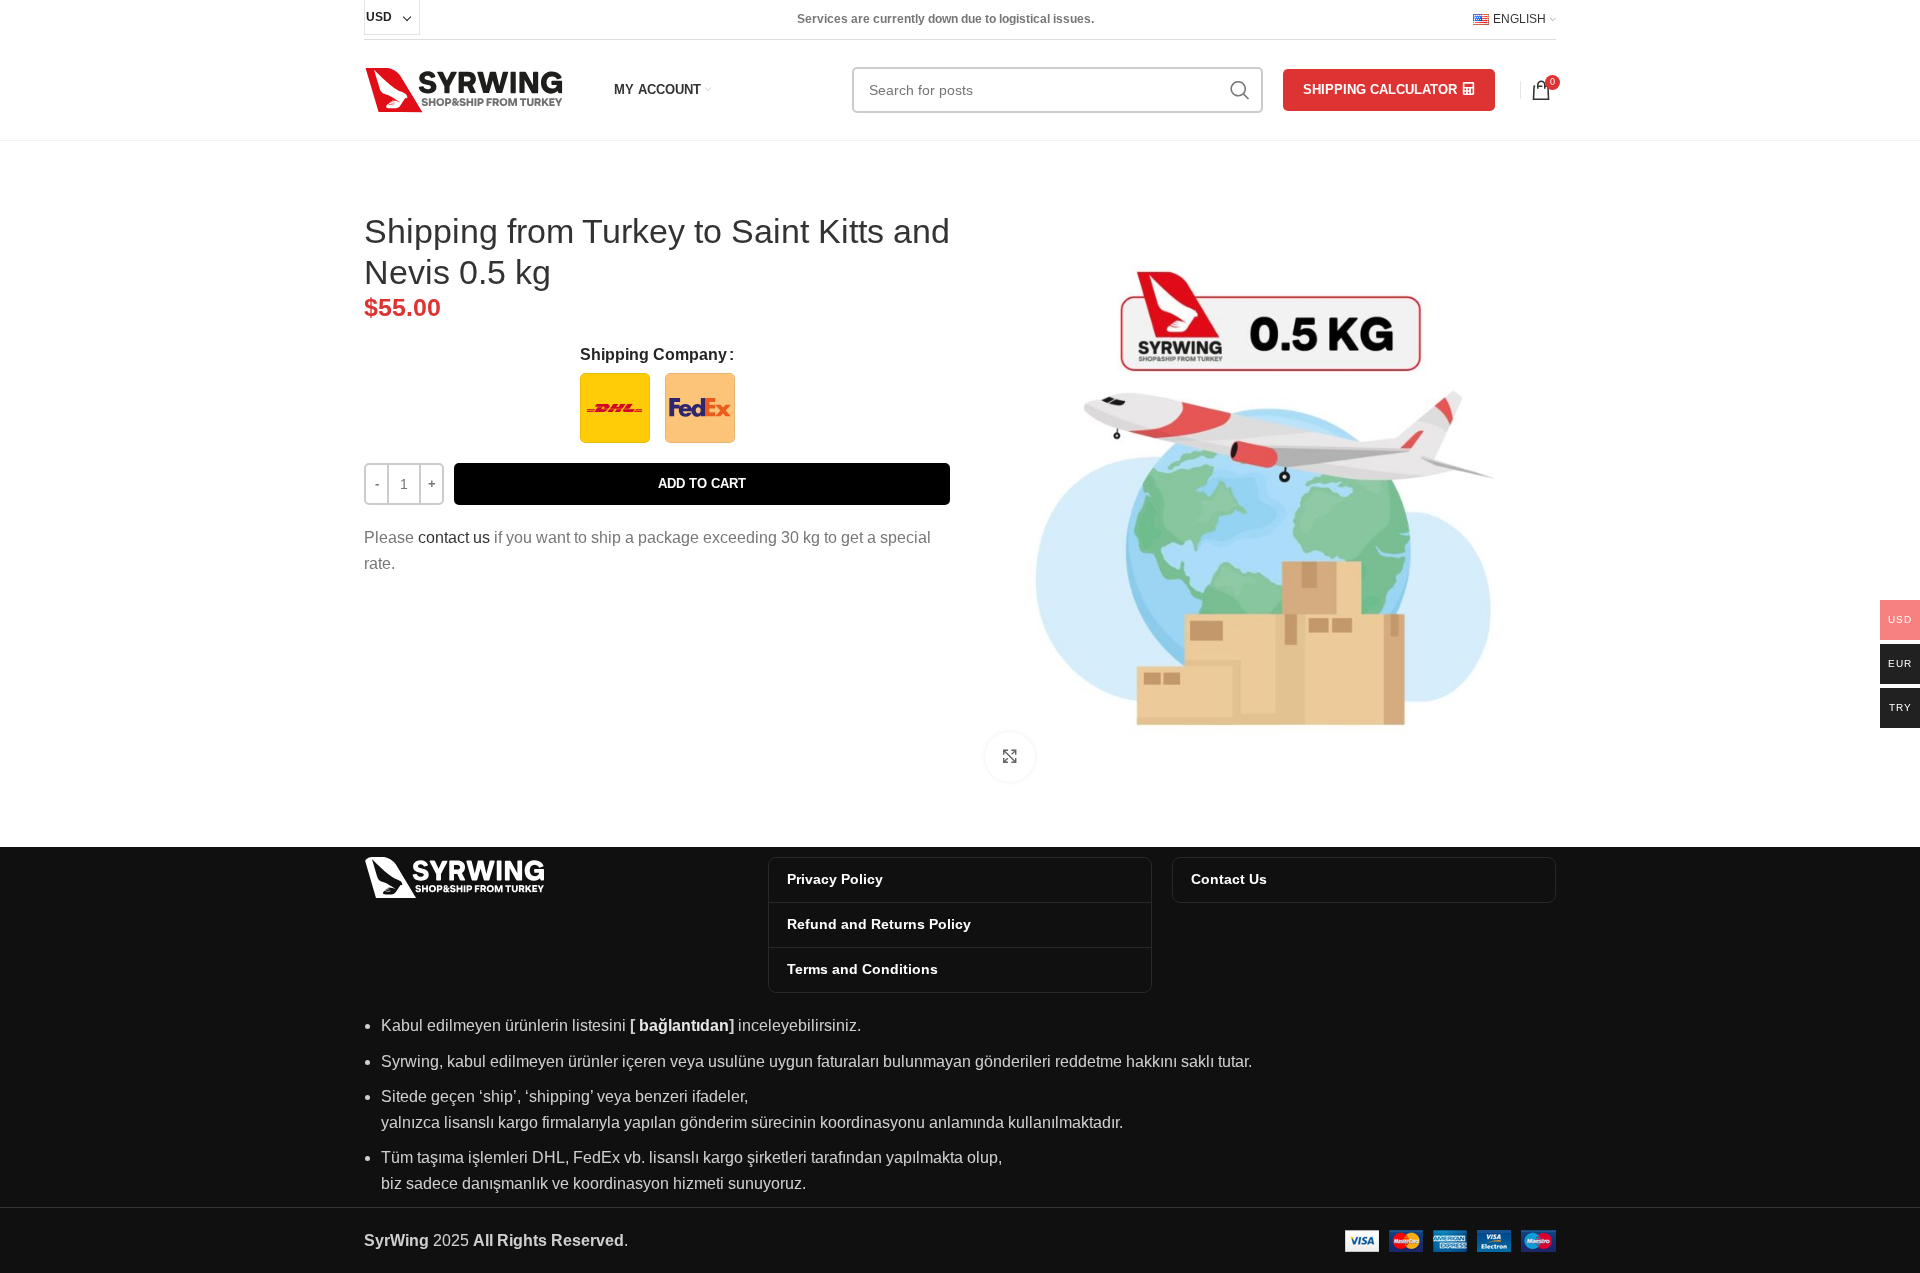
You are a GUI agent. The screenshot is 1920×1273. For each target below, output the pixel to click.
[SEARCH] (1240, 90)
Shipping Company (653, 354)
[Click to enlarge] (1010, 757)
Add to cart (702, 483)
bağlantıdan (684, 1025)
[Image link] (454, 876)
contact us (454, 537)
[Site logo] (464, 88)
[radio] (615, 408)
